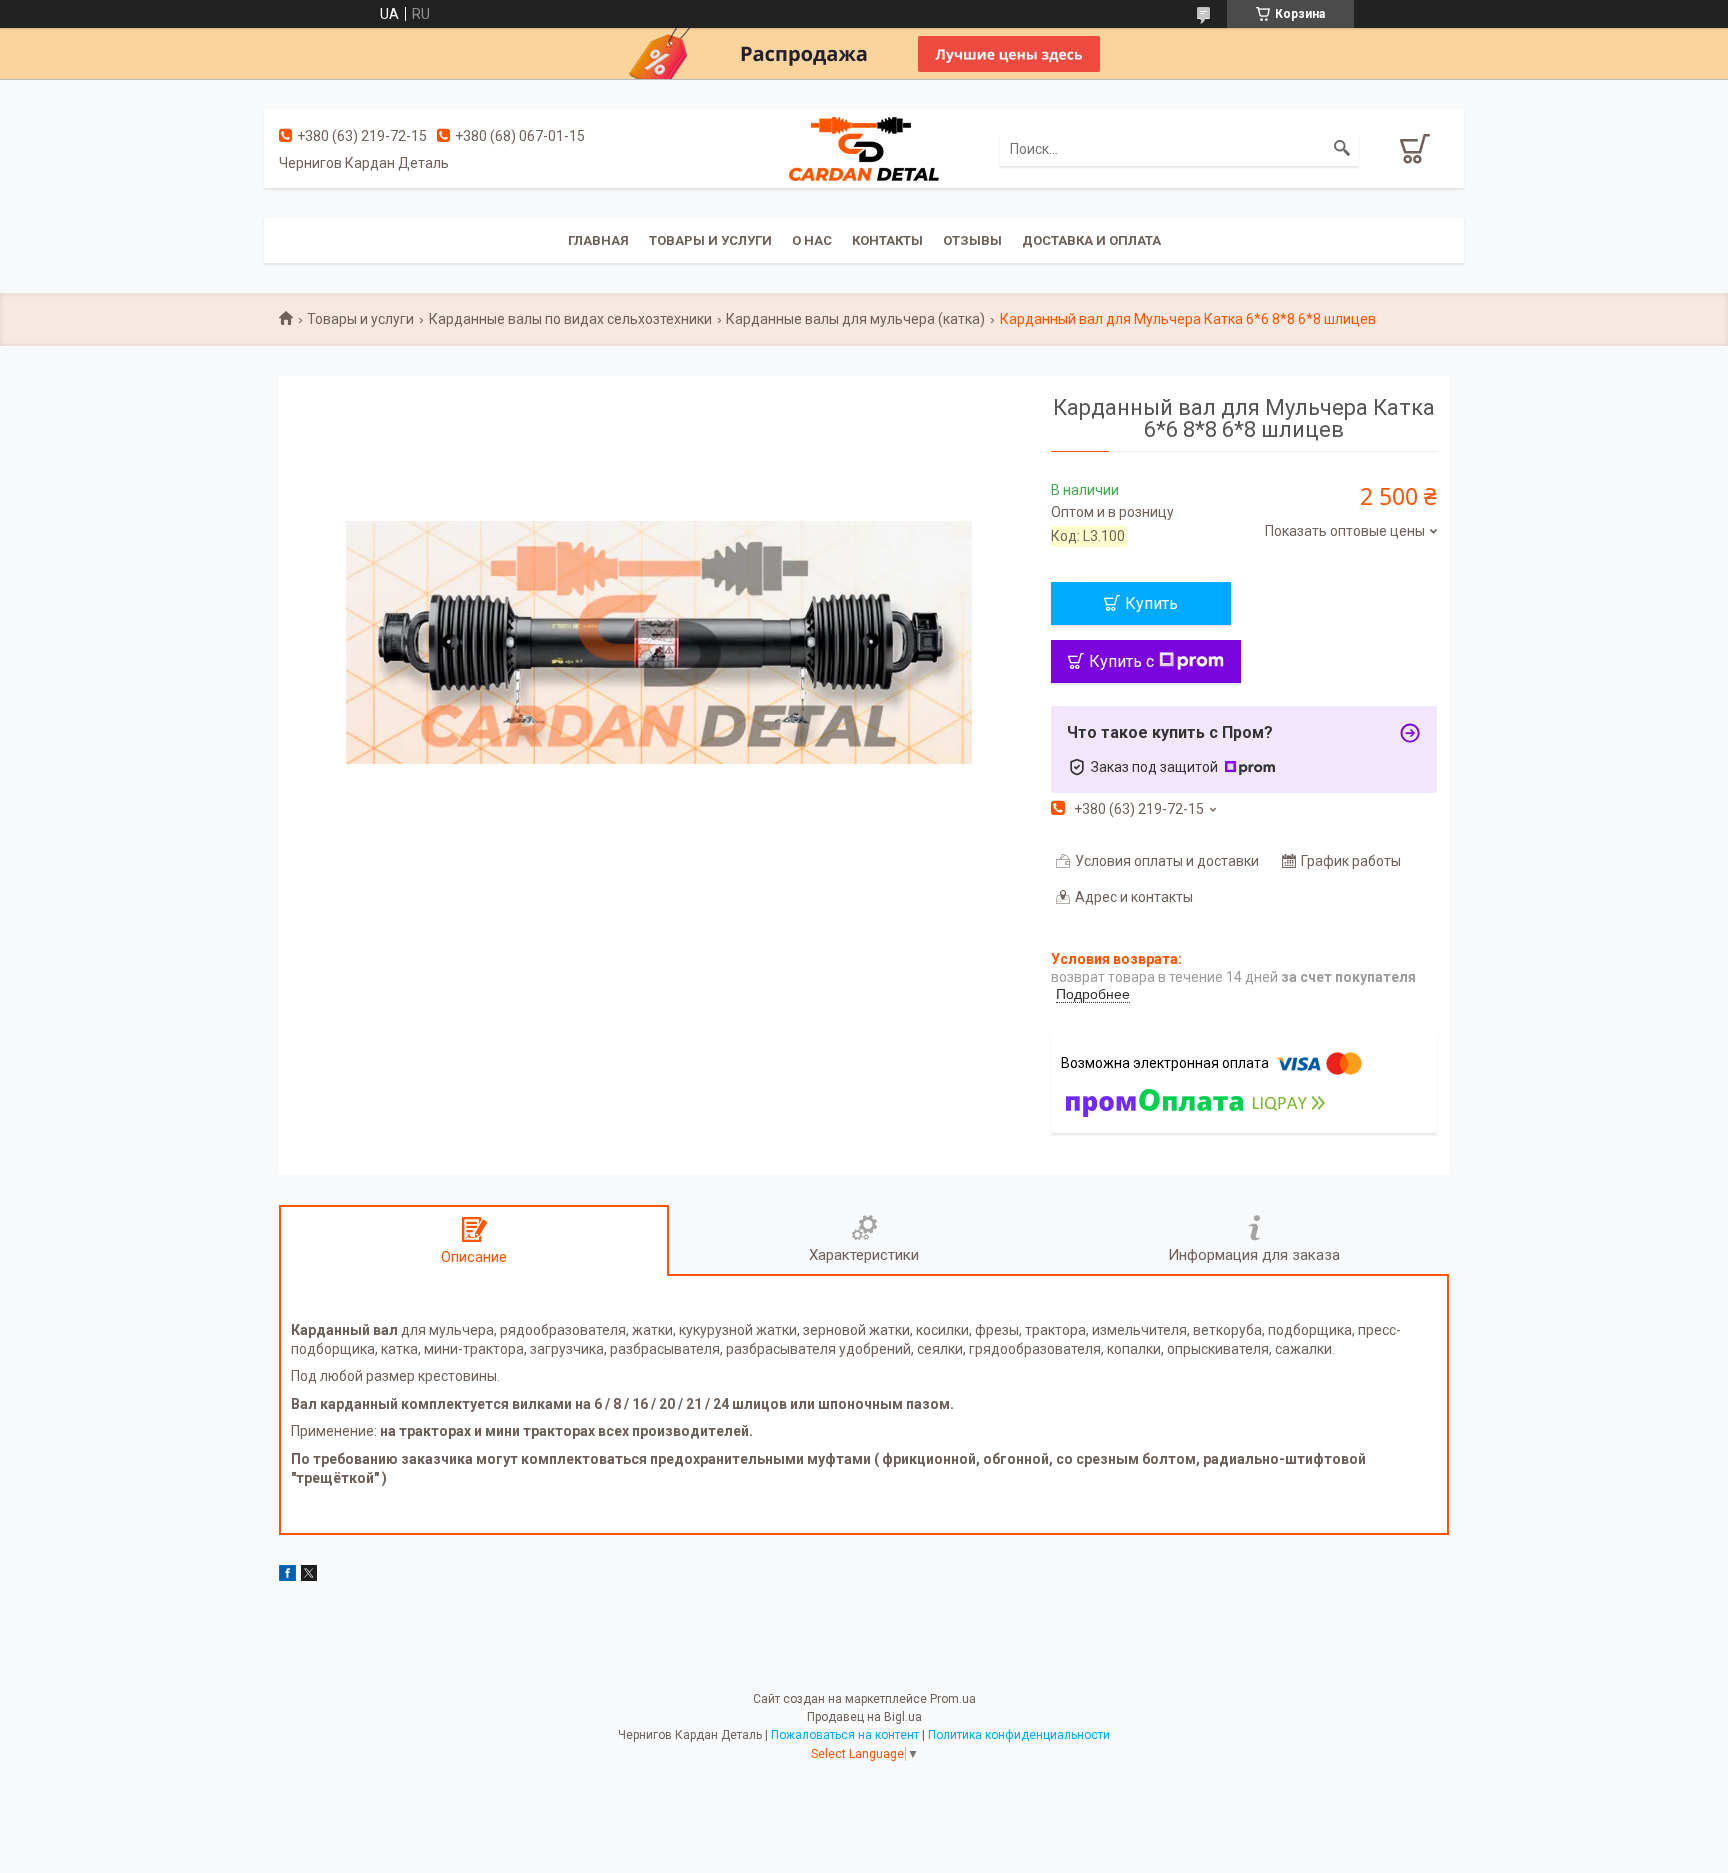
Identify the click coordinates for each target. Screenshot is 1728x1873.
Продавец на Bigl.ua (864, 1717)
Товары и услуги (710, 240)
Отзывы (972, 240)
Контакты (887, 240)
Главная (598, 240)
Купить (1151, 603)
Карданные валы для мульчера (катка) (855, 319)
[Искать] (1342, 149)
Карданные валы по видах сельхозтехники (570, 319)
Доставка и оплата (1091, 240)
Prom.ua (953, 1699)
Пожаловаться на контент (845, 1735)
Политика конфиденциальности (1019, 1735)
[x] (309, 1576)
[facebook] (287, 1576)
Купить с (1121, 661)
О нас (812, 240)
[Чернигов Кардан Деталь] (864, 148)
